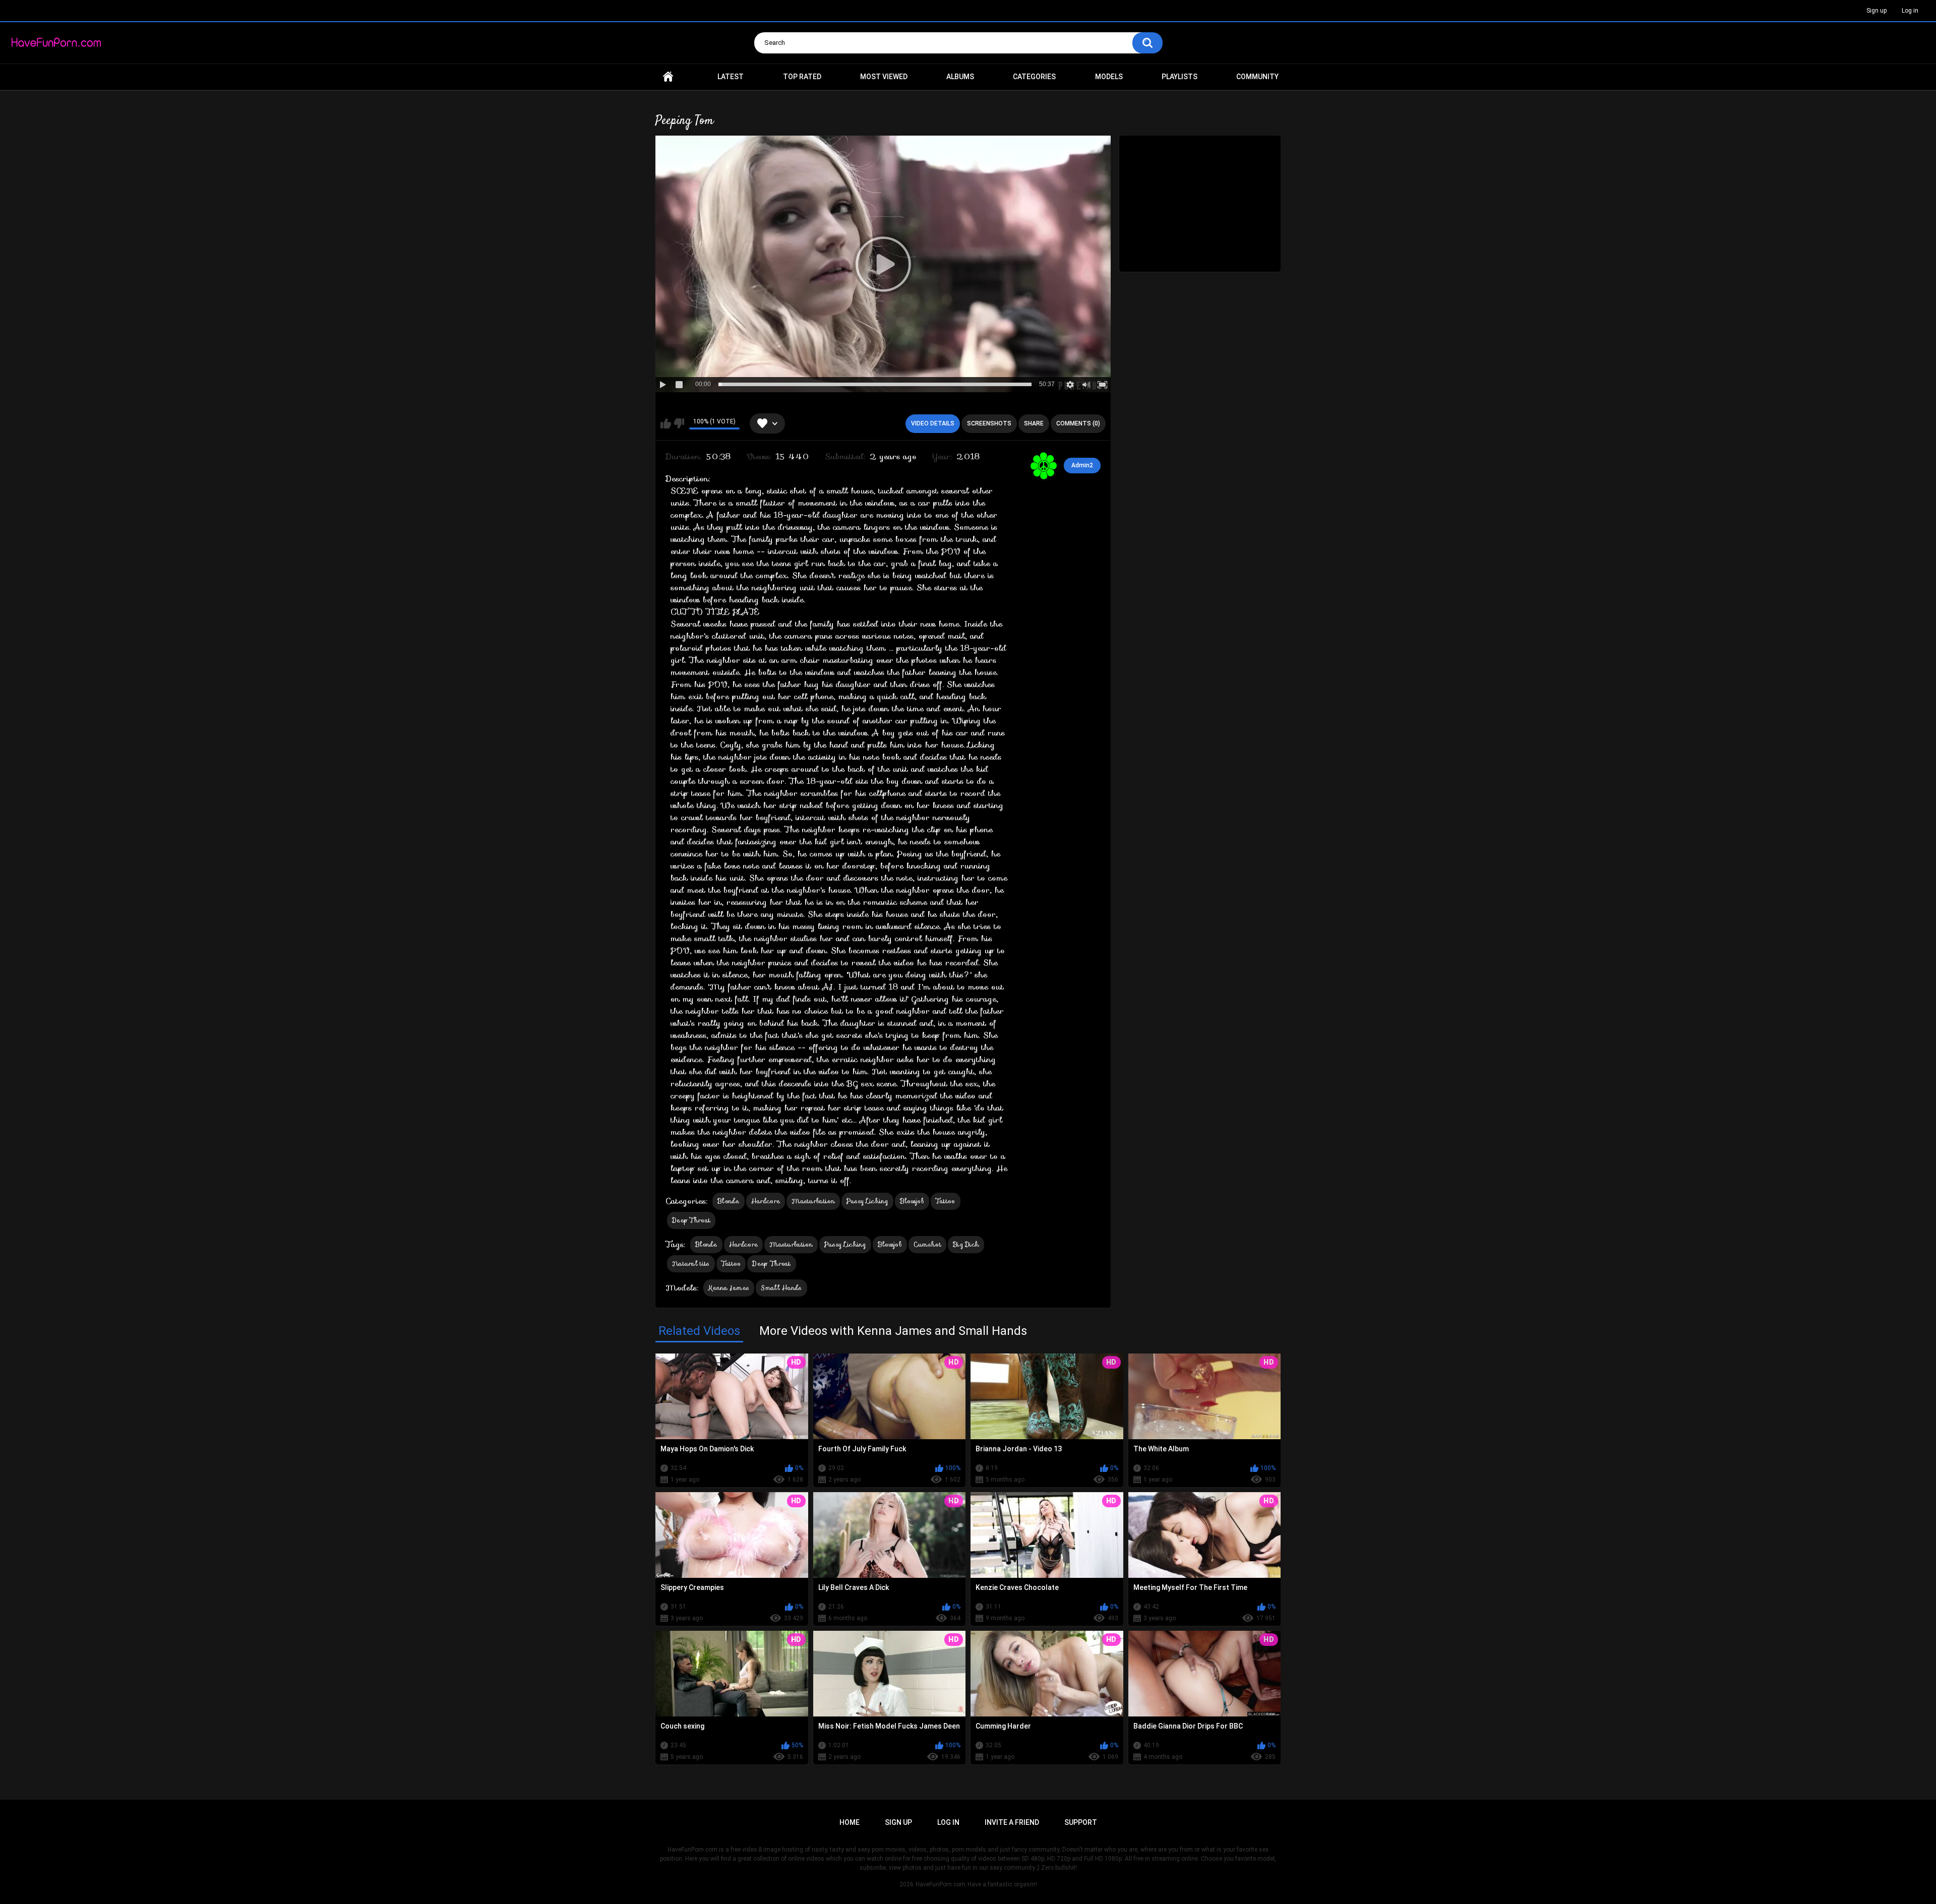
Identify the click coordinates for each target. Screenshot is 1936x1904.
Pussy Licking (867, 1201)
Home (668, 77)
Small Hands (781, 1288)
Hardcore (766, 1201)
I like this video (666, 423)
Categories (1034, 77)
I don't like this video (679, 423)
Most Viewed (884, 77)
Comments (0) (1078, 423)
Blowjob (912, 1201)
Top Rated (802, 77)
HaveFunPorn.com (941, 1884)
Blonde (729, 1201)
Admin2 (1082, 465)
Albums (960, 77)
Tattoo (946, 1201)
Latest (731, 77)
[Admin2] (1044, 466)
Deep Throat (691, 1220)
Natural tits (691, 1264)
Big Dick (966, 1244)
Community (1257, 77)
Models (1109, 77)
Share (1034, 423)
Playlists (1179, 77)
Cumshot (927, 1244)
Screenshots (989, 423)
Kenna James (729, 1288)
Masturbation (813, 1201)
